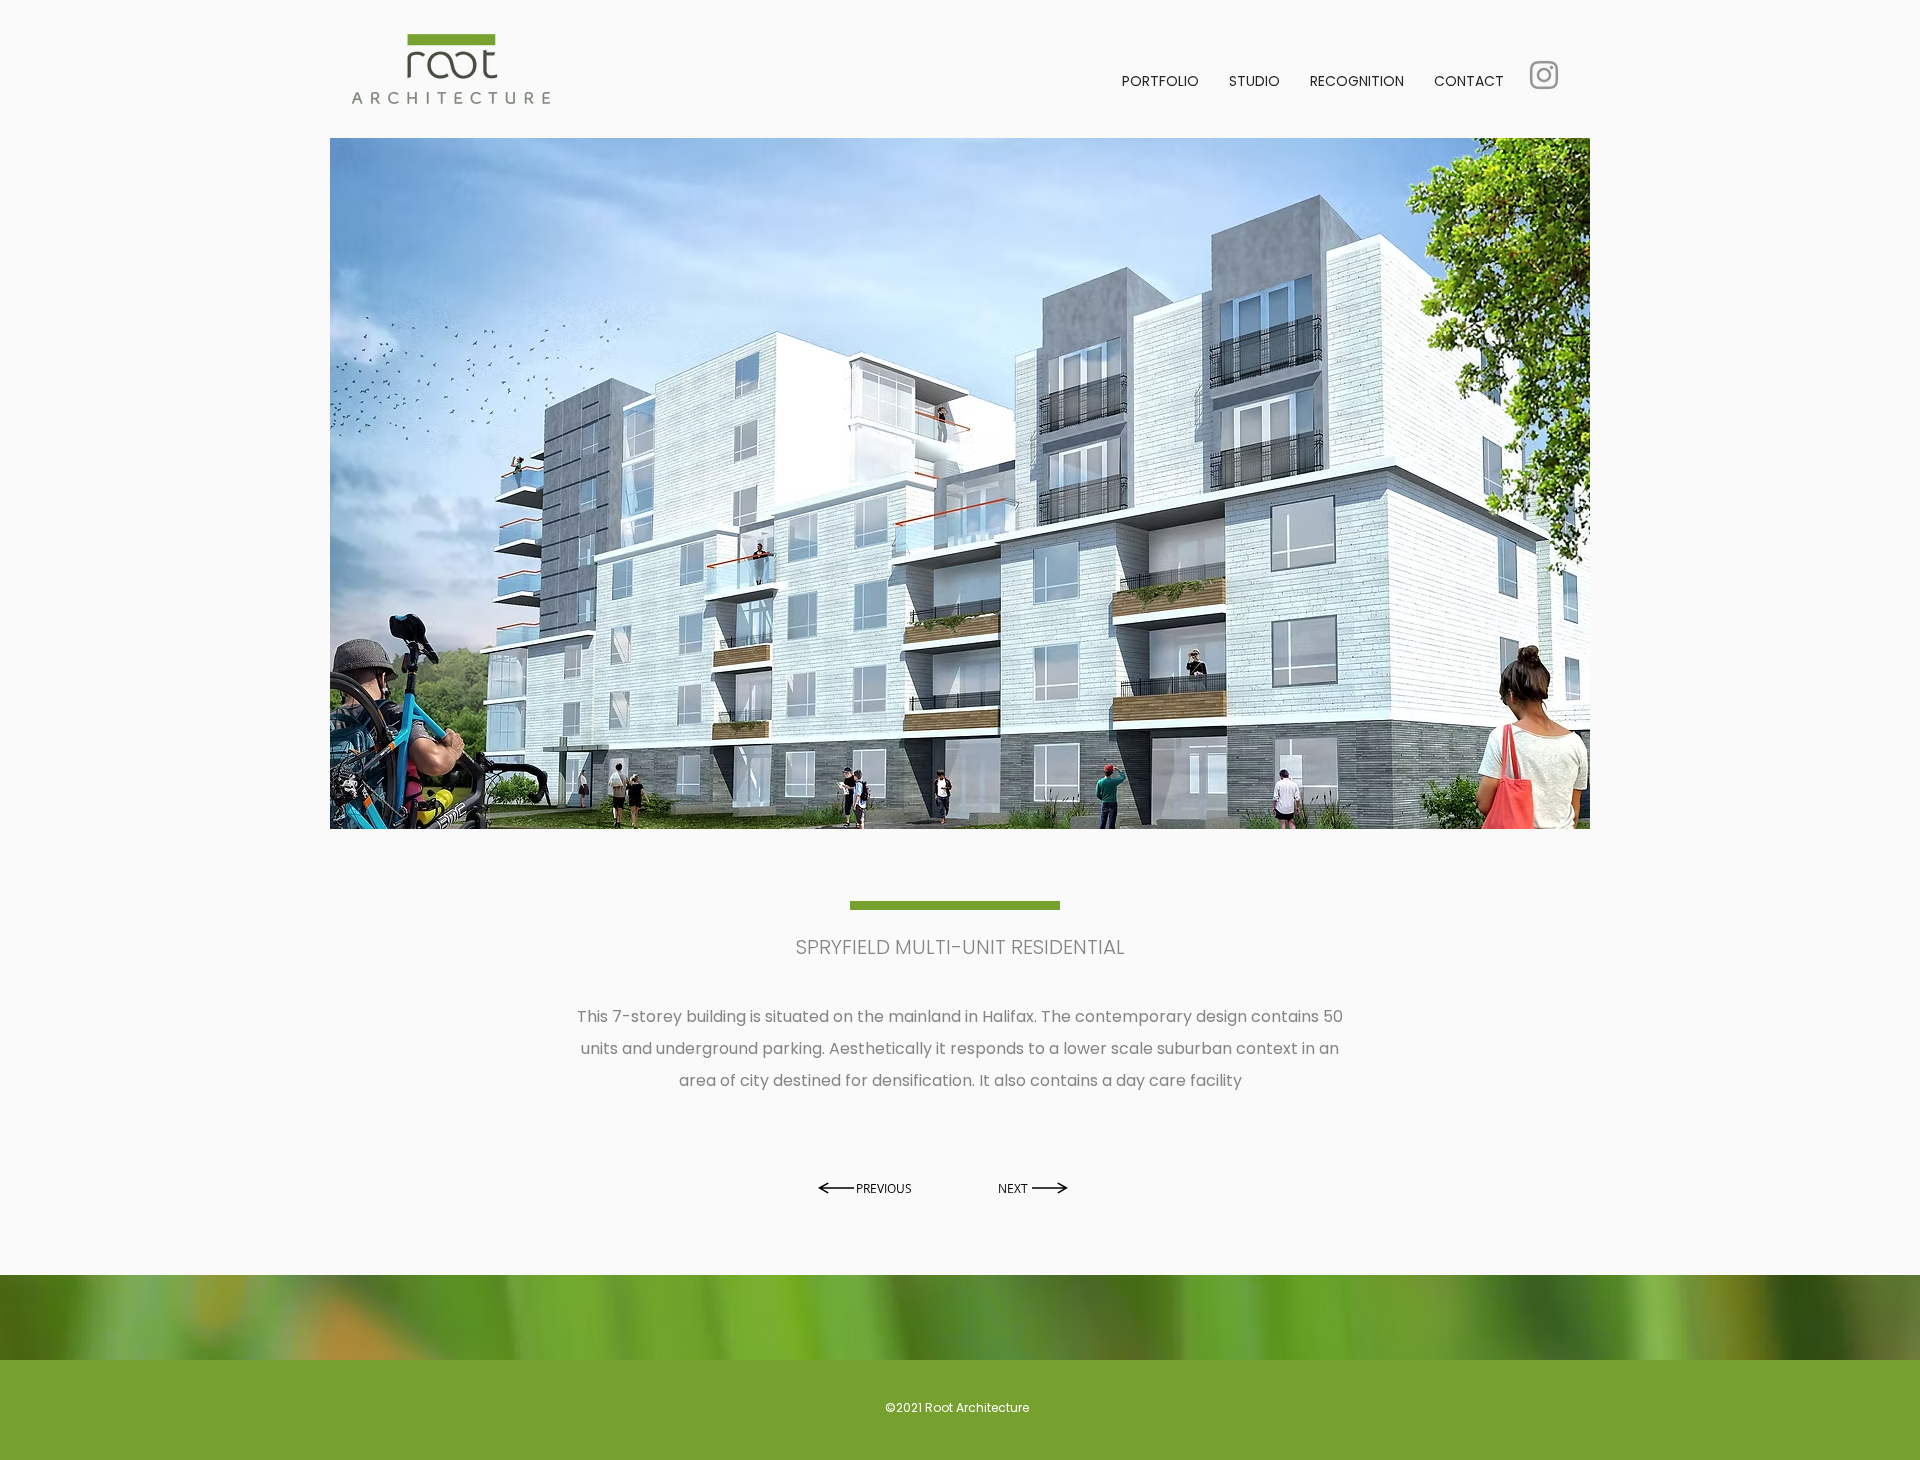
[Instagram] (1544, 75)
